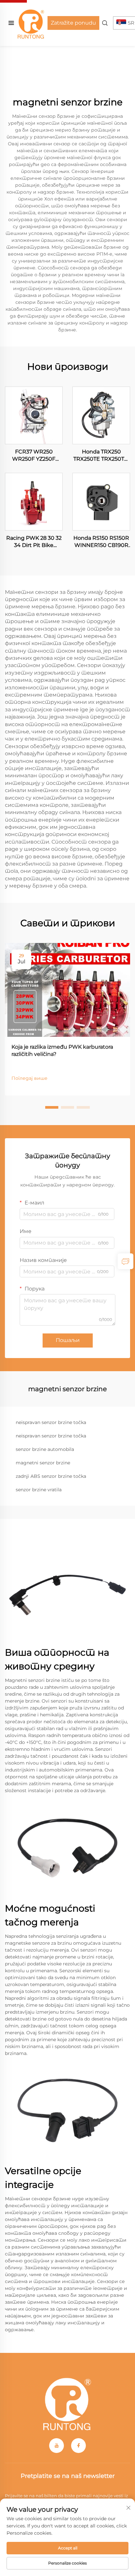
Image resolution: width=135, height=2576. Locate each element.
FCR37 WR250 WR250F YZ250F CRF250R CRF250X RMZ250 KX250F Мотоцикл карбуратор (34, 456)
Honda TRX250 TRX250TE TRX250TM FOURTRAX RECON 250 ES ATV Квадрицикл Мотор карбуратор (101, 456)
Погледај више (29, 1078)
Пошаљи (68, 1340)
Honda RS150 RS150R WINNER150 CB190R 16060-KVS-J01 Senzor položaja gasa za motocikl (101, 542)
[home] (31, 22)
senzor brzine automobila (45, 1449)
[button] (52, 1107)
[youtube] (57, 2446)
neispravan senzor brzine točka (51, 1422)
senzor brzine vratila (39, 1490)
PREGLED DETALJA (34, 415)
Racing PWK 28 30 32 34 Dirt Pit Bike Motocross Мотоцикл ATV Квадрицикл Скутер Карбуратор (34, 542)
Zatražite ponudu (73, 23)
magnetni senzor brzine (43, 1463)
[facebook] (78, 2446)
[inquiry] (125, 1261)
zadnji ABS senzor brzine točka (51, 1476)
